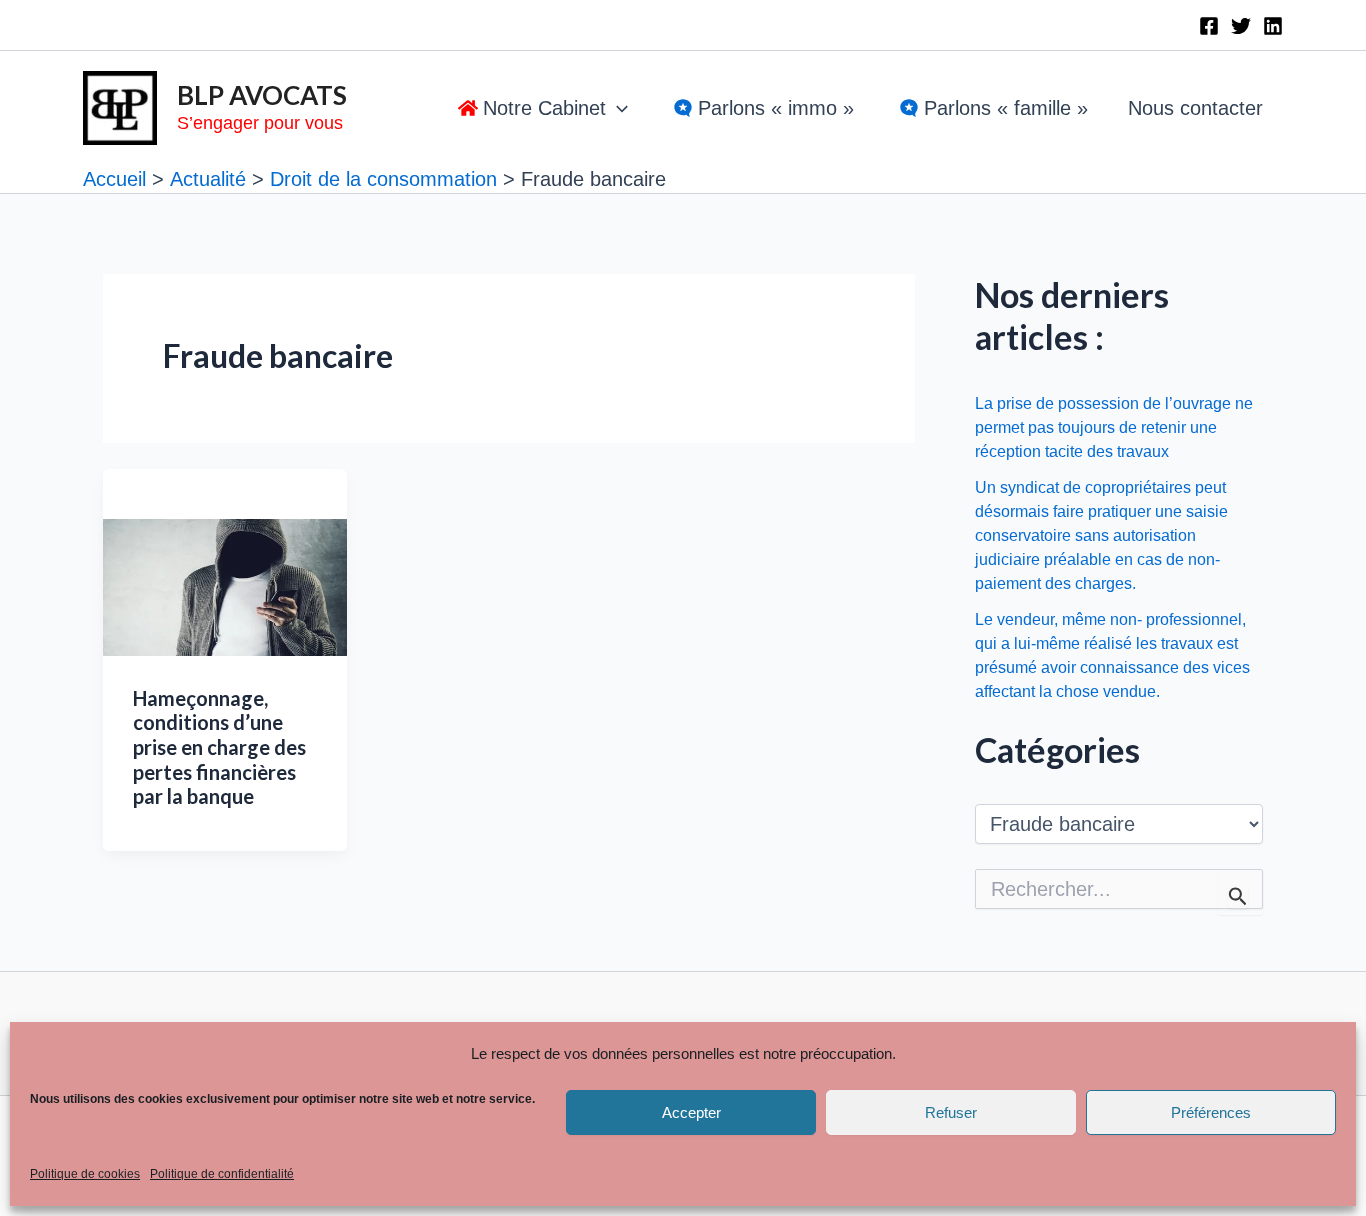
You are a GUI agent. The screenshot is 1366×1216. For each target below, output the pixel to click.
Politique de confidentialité (222, 1174)
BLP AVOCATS (262, 95)
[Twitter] (1241, 26)
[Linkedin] (1273, 26)
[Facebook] (1209, 26)
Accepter (691, 1112)
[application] (617, 108)
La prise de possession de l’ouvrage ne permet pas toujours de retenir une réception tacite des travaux (1114, 427)
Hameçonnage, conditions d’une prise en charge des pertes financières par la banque (219, 747)
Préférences (1211, 1112)
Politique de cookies (85, 1174)
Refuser (951, 1112)
